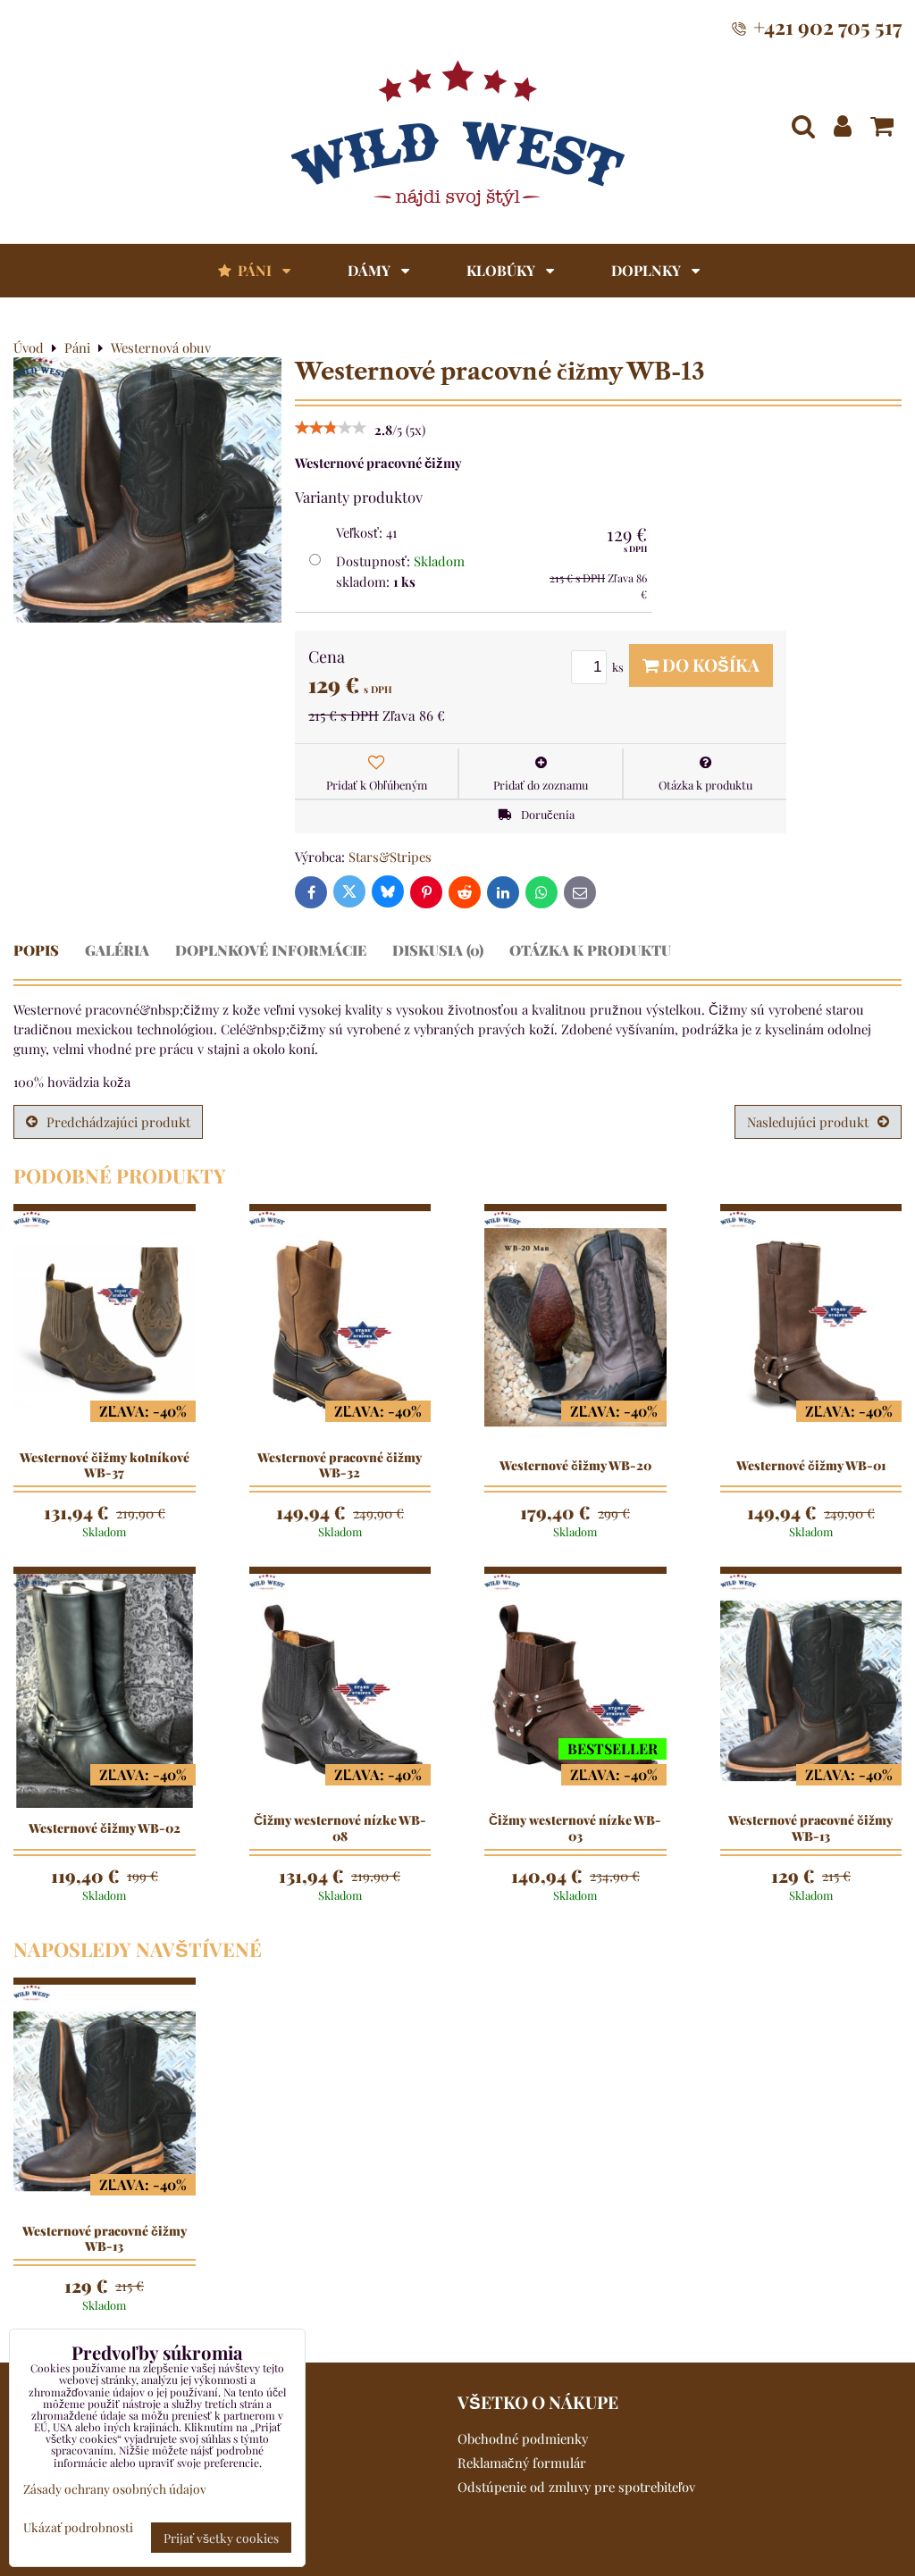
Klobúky (503, 270)
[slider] (331, 430)
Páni (255, 270)
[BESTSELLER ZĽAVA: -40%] (575, 1689)
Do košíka (709, 665)
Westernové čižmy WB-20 (575, 1466)
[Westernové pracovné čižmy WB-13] (147, 492)
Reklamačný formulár (522, 2463)
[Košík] (882, 126)
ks (619, 667)
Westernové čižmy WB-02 (105, 1828)
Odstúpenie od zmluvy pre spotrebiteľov (576, 2487)
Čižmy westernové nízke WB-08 (340, 1828)
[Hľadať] (803, 126)
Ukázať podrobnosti (78, 2527)
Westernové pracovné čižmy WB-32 (340, 1465)
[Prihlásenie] (843, 126)
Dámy (371, 270)
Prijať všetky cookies (221, 2538)
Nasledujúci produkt (808, 1122)
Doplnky (648, 270)
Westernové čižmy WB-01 (811, 1466)
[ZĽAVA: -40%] (105, 1326)
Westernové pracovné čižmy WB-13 (810, 1828)
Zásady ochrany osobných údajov (115, 2488)
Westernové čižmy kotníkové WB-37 (105, 1465)
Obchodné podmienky (523, 2438)
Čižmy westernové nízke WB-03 (575, 1828)
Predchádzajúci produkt (118, 1122)
